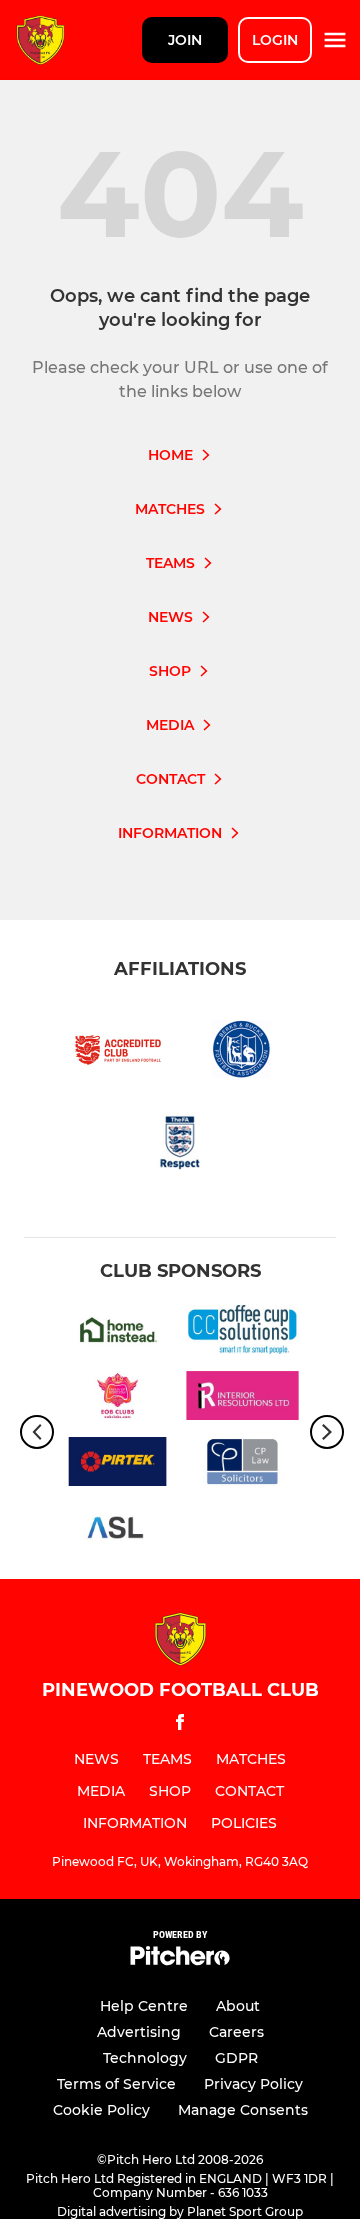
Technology (145, 2058)
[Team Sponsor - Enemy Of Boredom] (117, 1399)
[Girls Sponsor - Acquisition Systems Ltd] (117, 1531)
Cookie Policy (101, 2110)
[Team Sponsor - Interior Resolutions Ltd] (242, 1399)
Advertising (139, 2032)
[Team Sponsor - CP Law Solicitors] (242, 1465)
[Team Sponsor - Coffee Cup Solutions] (242, 1333)
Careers (236, 2032)
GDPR (236, 2058)
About (238, 2006)
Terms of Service (116, 2084)
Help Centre (144, 2006)
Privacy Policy (253, 2084)
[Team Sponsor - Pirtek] (117, 1465)
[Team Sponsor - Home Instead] (117, 1333)
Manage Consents (243, 2110)
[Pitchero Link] (180, 1960)
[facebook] (180, 1725)
